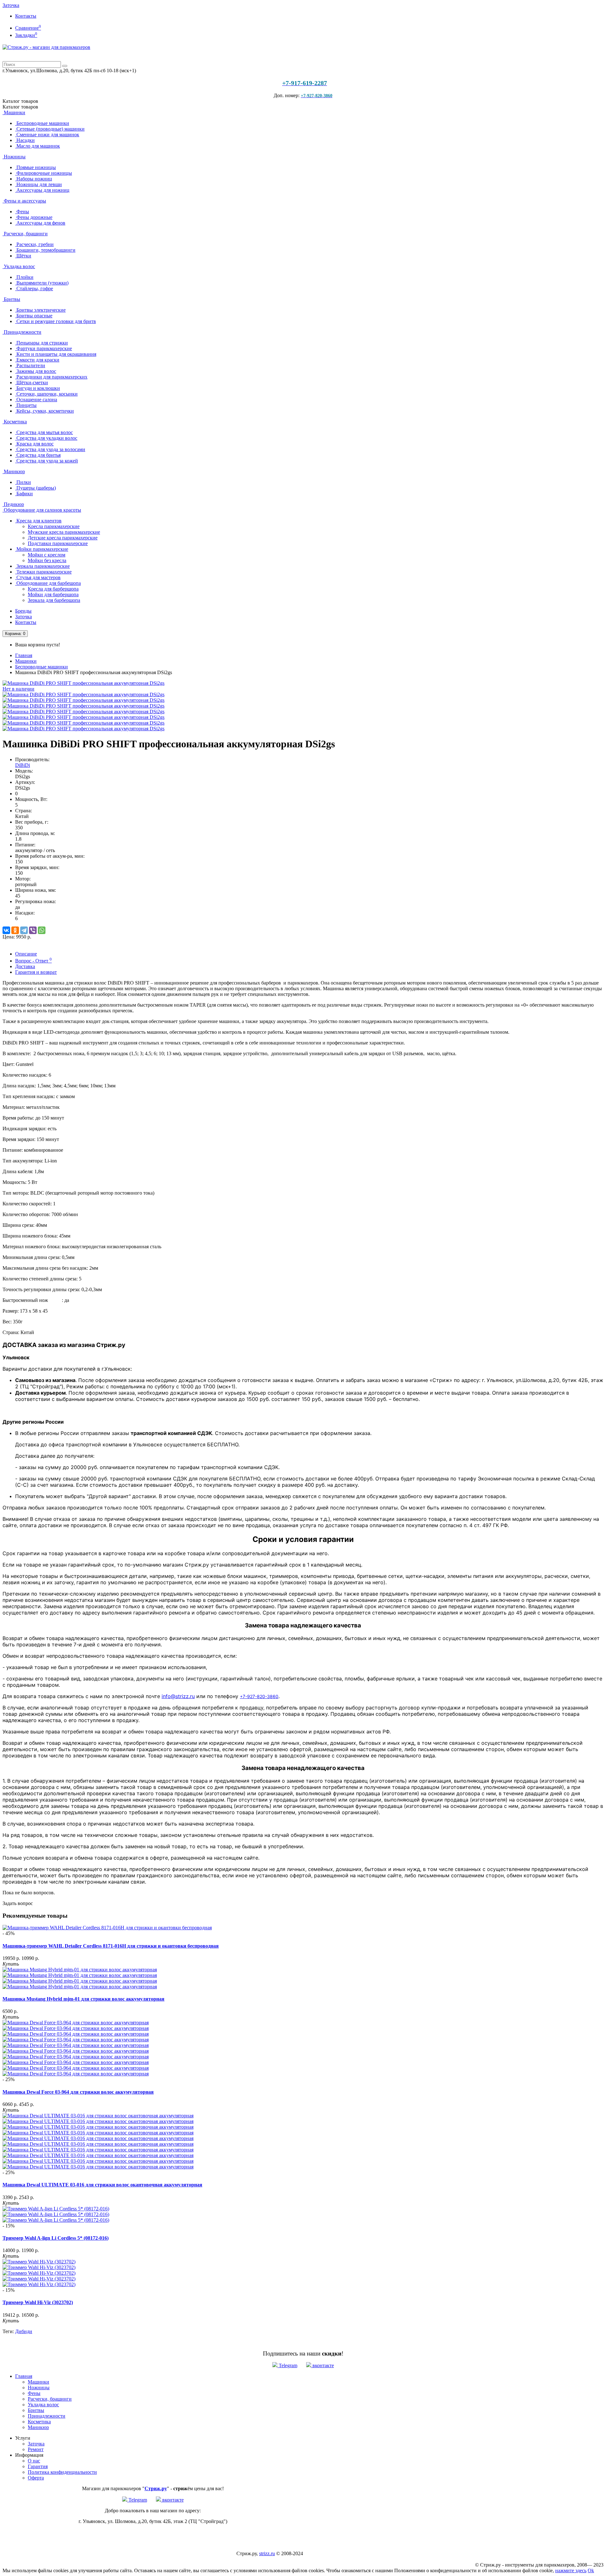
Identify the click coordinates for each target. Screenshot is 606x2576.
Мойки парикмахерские (42, 549)
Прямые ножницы (36, 167)
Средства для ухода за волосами (50, 449)
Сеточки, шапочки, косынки (46, 394)
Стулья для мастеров (38, 577)
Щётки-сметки (32, 382)
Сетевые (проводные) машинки (50, 129)
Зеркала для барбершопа (54, 600)
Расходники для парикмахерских (51, 377)
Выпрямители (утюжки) (42, 283)
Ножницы (14, 157)
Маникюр (14, 471)
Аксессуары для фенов (40, 223)
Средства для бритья (38, 455)
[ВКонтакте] (6, 930)
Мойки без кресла (47, 560)
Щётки (23, 256)
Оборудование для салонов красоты (42, 510)
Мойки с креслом (47, 555)
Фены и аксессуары (24, 201)
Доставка (25, 966)
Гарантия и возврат (36, 972)
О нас (34, 2461)
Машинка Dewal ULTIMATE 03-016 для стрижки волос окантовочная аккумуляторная (102, 2185)
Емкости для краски (37, 360)
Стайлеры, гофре (34, 288)
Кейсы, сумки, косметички (45, 411)
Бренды (23, 611)
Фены (22, 212)
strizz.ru (267, 2553)
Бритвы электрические (40, 310)
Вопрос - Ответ (33, 961)
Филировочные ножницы (44, 173)
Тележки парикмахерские (43, 572)
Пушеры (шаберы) (36, 488)
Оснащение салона (36, 400)
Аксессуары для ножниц (42, 190)
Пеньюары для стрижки (42, 343)
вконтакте (323, 2365)
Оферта (36, 2478)
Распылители (30, 365)
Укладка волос (19, 266)
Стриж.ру (156, 2488)
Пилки (23, 482)
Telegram (287, 2365)
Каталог (20, 107)
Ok (591, 2570)
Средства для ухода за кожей (47, 461)
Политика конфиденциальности (62, 2472)
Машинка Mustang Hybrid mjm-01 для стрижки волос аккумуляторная (83, 1999)
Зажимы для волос (36, 371)
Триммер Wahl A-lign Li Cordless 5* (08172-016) (56, 2238)
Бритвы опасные (34, 316)
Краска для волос (34, 444)
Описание (26, 954)
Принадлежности (22, 332)
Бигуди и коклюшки (38, 388)
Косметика (15, 422)
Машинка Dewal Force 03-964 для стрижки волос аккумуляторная (78, 2092)
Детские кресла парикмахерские (63, 538)
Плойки (24, 277)
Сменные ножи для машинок (47, 135)
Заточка (11, 5)
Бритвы (11, 299)
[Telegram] (24, 930)
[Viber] (33, 930)
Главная (24, 655)
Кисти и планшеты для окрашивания (56, 354)
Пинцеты (26, 405)
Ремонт (36, 2449)
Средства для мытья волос (44, 432)
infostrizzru (178, 1696)
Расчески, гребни (34, 244)
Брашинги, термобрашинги (45, 250)
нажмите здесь (571, 2570)
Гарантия (38, 2466)
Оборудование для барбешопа (48, 583)
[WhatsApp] (42, 930)
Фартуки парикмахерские (44, 348)
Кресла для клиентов (38, 521)
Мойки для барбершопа (53, 594)
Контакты (26, 16)
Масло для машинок (38, 146)
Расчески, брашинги (25, 234)
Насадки (25, 140)
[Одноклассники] (15, 930)
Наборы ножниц (34, 179)
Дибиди (24, 2331)
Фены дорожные (34, 217)
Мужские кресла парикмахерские (64, 532)
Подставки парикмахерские (58, 543)
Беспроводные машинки (42, 123)
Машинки (14, 112)
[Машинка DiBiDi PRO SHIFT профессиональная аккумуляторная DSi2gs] (83, 694)
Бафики (24, 494)
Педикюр (13, 504)
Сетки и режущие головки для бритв (56, 321)
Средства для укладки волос (46, 438)
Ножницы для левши (39, 184)
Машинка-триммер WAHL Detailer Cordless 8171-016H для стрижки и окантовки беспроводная (111, 1946)
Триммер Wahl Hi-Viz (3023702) (38, 2302)
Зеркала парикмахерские (42, 566)
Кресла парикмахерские (54, 526)
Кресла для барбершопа (53, 589)
